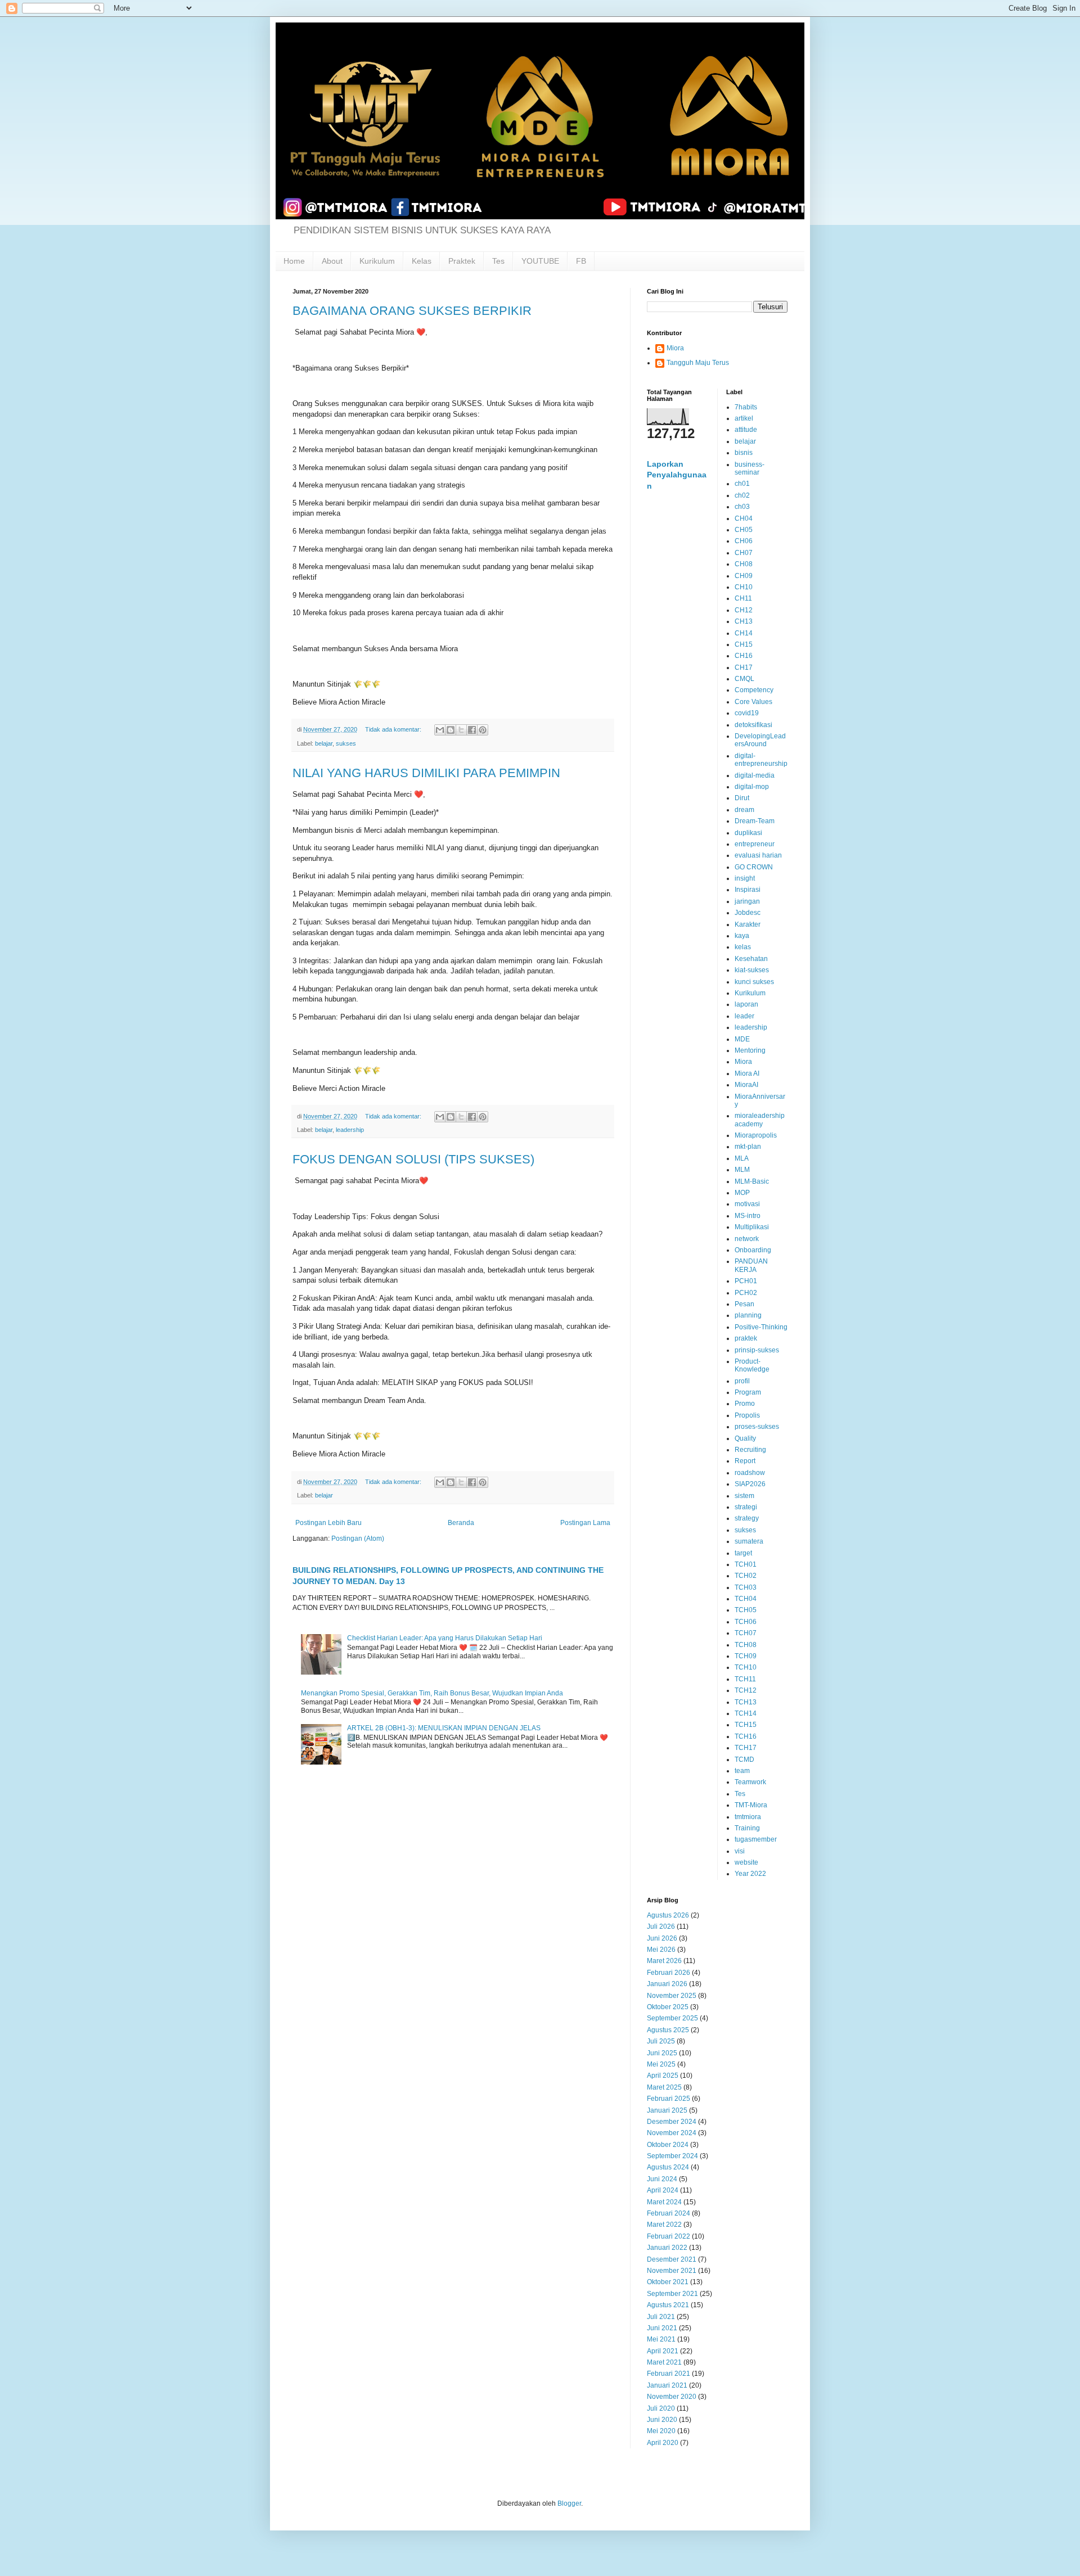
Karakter (748, 924)
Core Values (753, 702)
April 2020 (663, 2443)
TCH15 (746, 1725)
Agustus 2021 (668, 2305)
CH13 (744, 621)
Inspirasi (748, 890)
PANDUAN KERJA (751, 1265)
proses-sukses (757, 1427)
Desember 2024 (672, 2122)
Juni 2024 (662, 2179)
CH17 (744, 667)
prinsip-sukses (757, 1350)
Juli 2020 (661, 2408)
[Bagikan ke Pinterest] (483, 730)
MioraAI (746, 1085)
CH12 (744, 610)
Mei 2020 (661, 2431)
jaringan (747, 901)
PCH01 (746, 1281)
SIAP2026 (750, 1484)
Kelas (422, 261)
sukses (346, 743)
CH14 (744, 633)
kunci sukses (754, 982)
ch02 (742, 495)
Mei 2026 (661, 1950)
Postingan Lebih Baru (328, 1523)
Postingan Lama (585, 1523)
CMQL (744, 679)
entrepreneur (755, 844)
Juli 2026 (661, 1927)
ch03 (742, 507)
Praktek (462, 261)
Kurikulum (377, 261)
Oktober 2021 (668, 2282)
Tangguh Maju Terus (698, 363)
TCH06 (746, 1622)
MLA (742, 1158)
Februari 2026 (669, 1973)
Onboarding (753, 1250)
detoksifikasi (753, 725)
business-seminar (750, 468)
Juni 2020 (662, 2420)
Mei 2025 (661, 2064)
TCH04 (746, 1599)
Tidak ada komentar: (394, 729)
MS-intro (748, 1216)
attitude (746, 430)
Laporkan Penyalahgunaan (677, 475)
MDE (742, 1039)
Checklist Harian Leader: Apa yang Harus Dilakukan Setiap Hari (445, 1638)
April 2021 (663, 2351)
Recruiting (750, 1450)
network (747, 1239)
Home (294, 261)
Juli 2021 (661, 2317)
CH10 (744, 587)
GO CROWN (754, 867)
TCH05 (746, 1610)
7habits (746, 407)
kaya (742, 936)
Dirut (742, 798)
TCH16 (746, 1736)
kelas (743, 947)
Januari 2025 (667, 2110)
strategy (747, 1518)
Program (748, 1392)
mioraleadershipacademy (760, 1120)
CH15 (744, 644)
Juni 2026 (662, 1938)
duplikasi (748, 833)
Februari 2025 (669, 2099)
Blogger (569, 2503)
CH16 (744, 656)
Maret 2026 (664, 1961)
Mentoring (750, 1050)
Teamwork (750, 1782)
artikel (744, 418)
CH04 (744, 518)
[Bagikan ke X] (461, 730)
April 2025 (663, 2076)
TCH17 (746, 1748)
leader (744, 1016)
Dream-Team (755, 821)
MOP (742, 1193)
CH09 (744, 576)
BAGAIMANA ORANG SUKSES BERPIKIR (412, 311)
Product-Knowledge (752, 1365)
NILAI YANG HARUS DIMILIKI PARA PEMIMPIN (426, 773)
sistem (744, 1496)
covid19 (747, 713)
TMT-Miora (751, 1805)
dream (744, 810)
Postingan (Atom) (358, 1539)
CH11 (743, 598)
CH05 (744, 530)
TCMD (744, 1760)
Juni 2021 (662, 2328)
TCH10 (746, 1667)
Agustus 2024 (668, 2167)
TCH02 (746, 1576)
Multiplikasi (752, 1227)
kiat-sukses (752, 970)
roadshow (750, 1473)
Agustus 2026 (668, 1915)
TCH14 (746, 1713)
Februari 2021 (669, 2374)
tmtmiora (748, 1817)
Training (747, 1828)
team (742, 1771)
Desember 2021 (672, 2259)
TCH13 (746, 1702)
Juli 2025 (661, 2041)
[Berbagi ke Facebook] (472, 730)
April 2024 (663, 2190)
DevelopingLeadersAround (760, 740)
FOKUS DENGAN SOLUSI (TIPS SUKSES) (413, 1159)
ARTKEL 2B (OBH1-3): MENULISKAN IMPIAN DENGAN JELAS (444, 1728)
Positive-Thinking (761, 1327)
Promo (745, 1404)
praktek (746, 1338)
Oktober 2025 (668, 2007)
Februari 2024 (669, 2213)
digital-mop (752, 787)
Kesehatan (751, 959)
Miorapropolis (756, 1135)
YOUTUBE (540, 261)
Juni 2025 (662, 2053)
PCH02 (746, 1293)
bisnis (744, 453)
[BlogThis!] (451, 730)
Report (745, 1461)
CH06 (744, 541)
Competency (754, 690)
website (746, 1862)
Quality (745, 1438)
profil (742, 1381)
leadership (350, 1130)
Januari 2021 (667, 2385)
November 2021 (672, 2271)
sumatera (749, 1541)
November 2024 (672, 2133)
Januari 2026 (667, 1984)
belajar (324, 743)
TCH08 (746, 1645)
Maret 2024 (664, 2202)
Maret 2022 (664, 2225)
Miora (675, 348)
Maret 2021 (664, 2362)
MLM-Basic (752, 1181)
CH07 (744, 553)
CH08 (744, 564)
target (743, 1553)
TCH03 (746, 1587)
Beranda (461, 1523)
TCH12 (746, 1690)
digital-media (755, 775)
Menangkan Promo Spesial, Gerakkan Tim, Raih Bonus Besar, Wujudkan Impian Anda (432, 1693)
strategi (746, 1507)
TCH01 (746, 1564)
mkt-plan (748, 1147)
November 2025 (672, 1996)
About (332, 261)
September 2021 (672, 2294)
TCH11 (745, 1679)
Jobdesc (748, 913)
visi (740, 1851)
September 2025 (672, 2018)
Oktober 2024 (668, 2145)
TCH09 (746, 1656)
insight (745, 878)
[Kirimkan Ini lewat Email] (440, 730)
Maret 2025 (664, 2087)
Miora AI (747, 1073)
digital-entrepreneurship (761, 760)
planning (748, 1315)
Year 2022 (750, 1874)
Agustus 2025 (668, 2030)
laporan (746, 1004)
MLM (742, 1170)
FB (581, 261)
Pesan (744, 1304)
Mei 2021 (661, 2339)
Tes (498, 261)
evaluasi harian (758, 855)
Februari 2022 (669, 2236)
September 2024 (672, 2156)
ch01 (742, 484)
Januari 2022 (667, 2248)
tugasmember (756, 1839)
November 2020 (672, 2397)
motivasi (747, 1204)
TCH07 (746, 1633)
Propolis (747, 1415)
